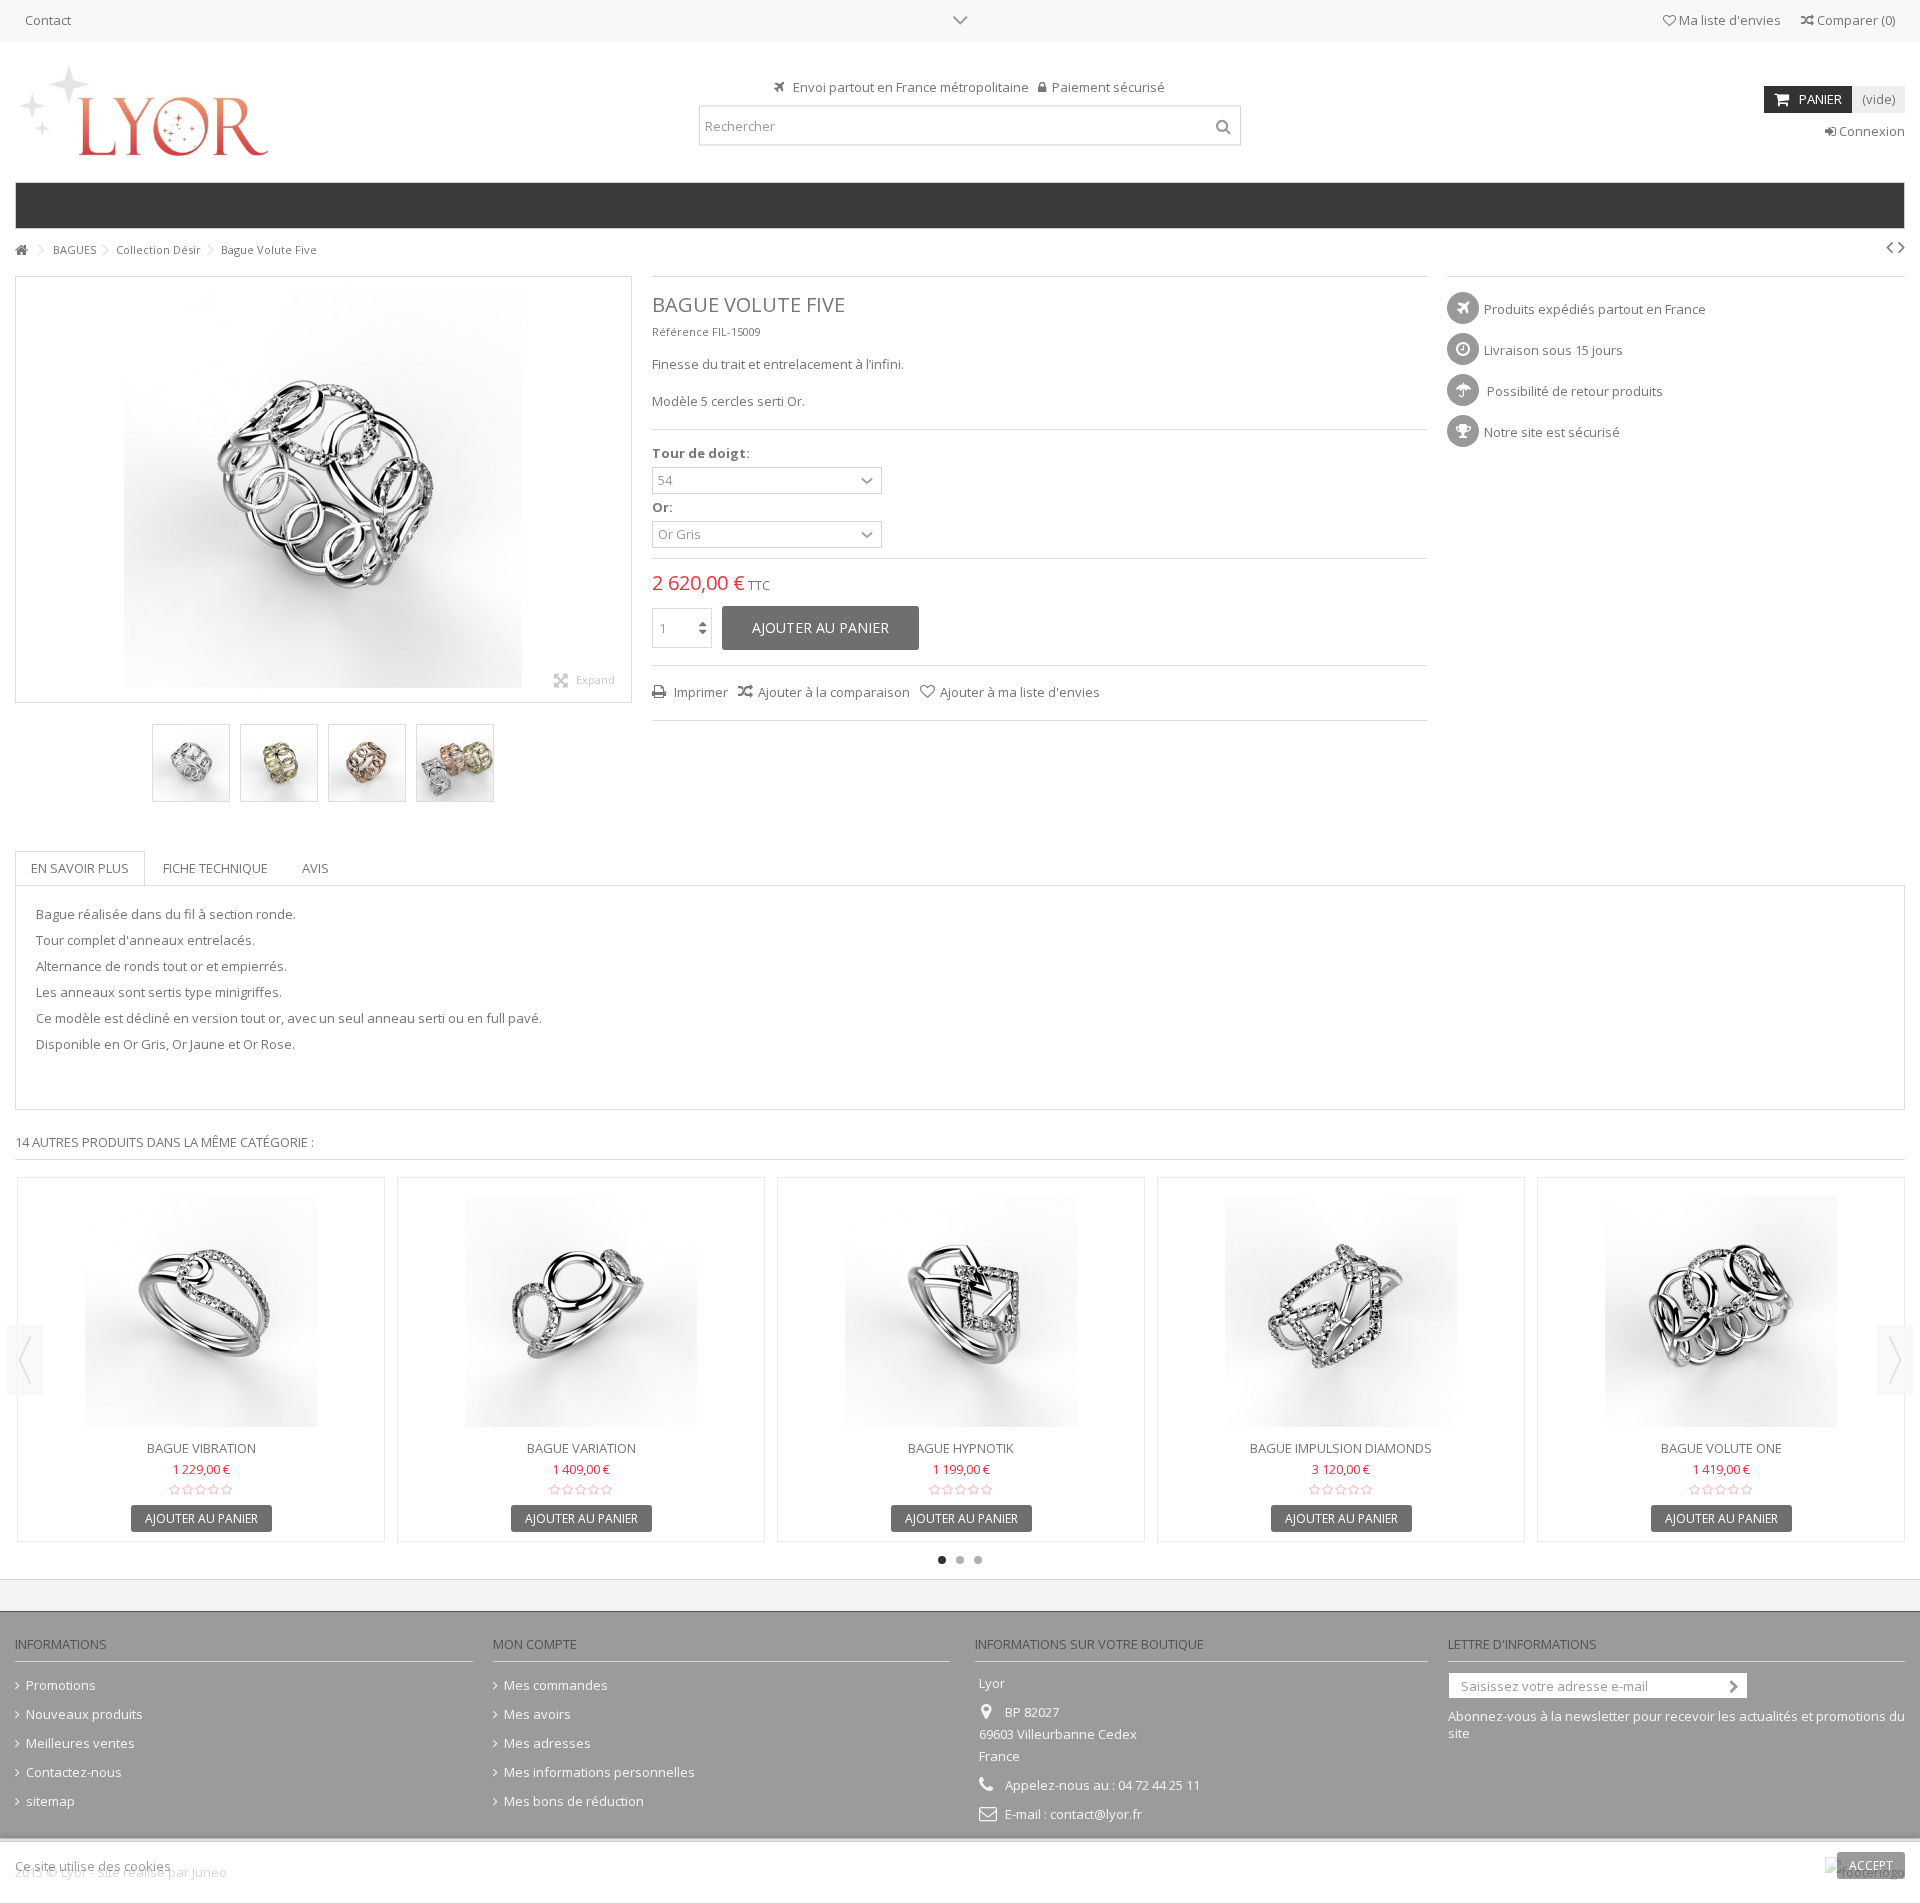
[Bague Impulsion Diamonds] (1341, 1311)
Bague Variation (581, 1448)
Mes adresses (547, 1743)
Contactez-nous (74, 1772)
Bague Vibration (201, 1448)
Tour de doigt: (702, 453)
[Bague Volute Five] (279, 763)
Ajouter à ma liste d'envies (1020, 692)
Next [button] (1895, 1360)
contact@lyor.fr (1096, 1814)
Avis (315, 868)
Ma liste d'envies (1728, 20)
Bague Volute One (1721, 1448)
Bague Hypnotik (961, 1448)
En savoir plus (80, 868)
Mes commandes (556, 1685)
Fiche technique (215, 868)
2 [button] (960, 1560)
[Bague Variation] (581, 1311)
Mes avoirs (537, 1714)
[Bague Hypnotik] (961, 1311)
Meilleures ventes (80, 1743)
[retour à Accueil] (21, 250)
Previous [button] (25, 1360)
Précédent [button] (26, 490)
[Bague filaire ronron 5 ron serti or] (191, 763)
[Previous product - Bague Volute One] (1889, 247)
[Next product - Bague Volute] (1901, 247)
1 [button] (942, 1560)
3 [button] (978, 1560)
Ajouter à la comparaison (834, 692)
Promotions (61, 1685)
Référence (680, 331)
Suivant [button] (621, 490)
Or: (664, 507)
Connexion (1870, 131)
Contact (48, 20)
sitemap (50, 1801)
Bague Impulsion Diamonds (1341, 1448)
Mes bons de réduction (574, 1801)
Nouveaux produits (84, 1714)
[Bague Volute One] (1721, 1311)
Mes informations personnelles (599, 1772)
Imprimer (699, 692)
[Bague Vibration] (201, 1311)
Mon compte (535, 1644)
